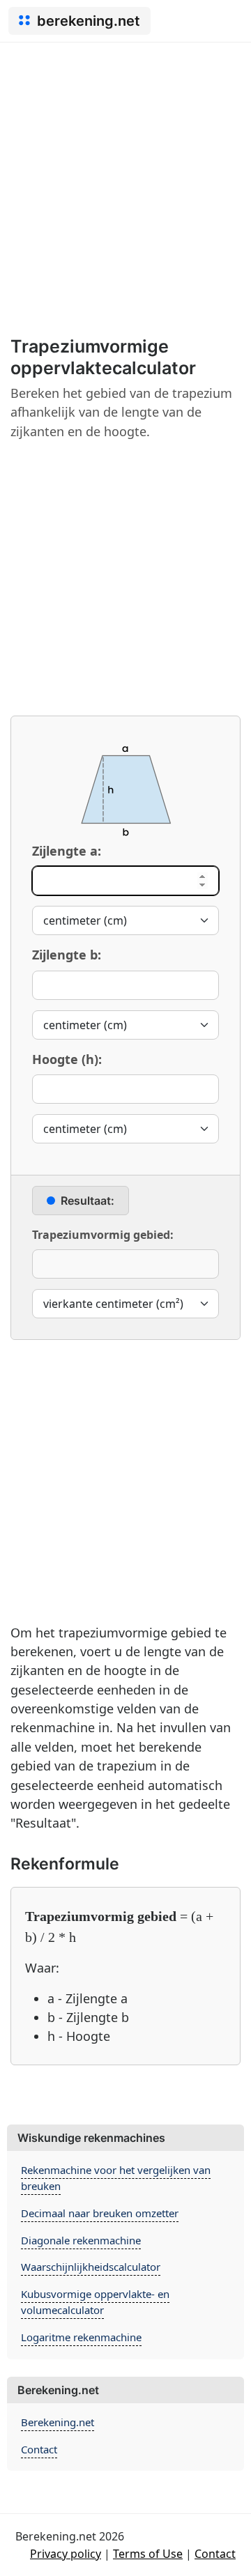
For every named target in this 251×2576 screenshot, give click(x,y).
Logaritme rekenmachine (81, 2337)
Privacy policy (66, 2554)
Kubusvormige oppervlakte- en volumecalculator (95, 2302)
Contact (39, 2449)
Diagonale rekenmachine (81, 2240)
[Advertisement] (125, 175)
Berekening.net (58, 2422)
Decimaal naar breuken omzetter (100, 2213)
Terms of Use (148, 2554)
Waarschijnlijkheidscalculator (91, 2267)
